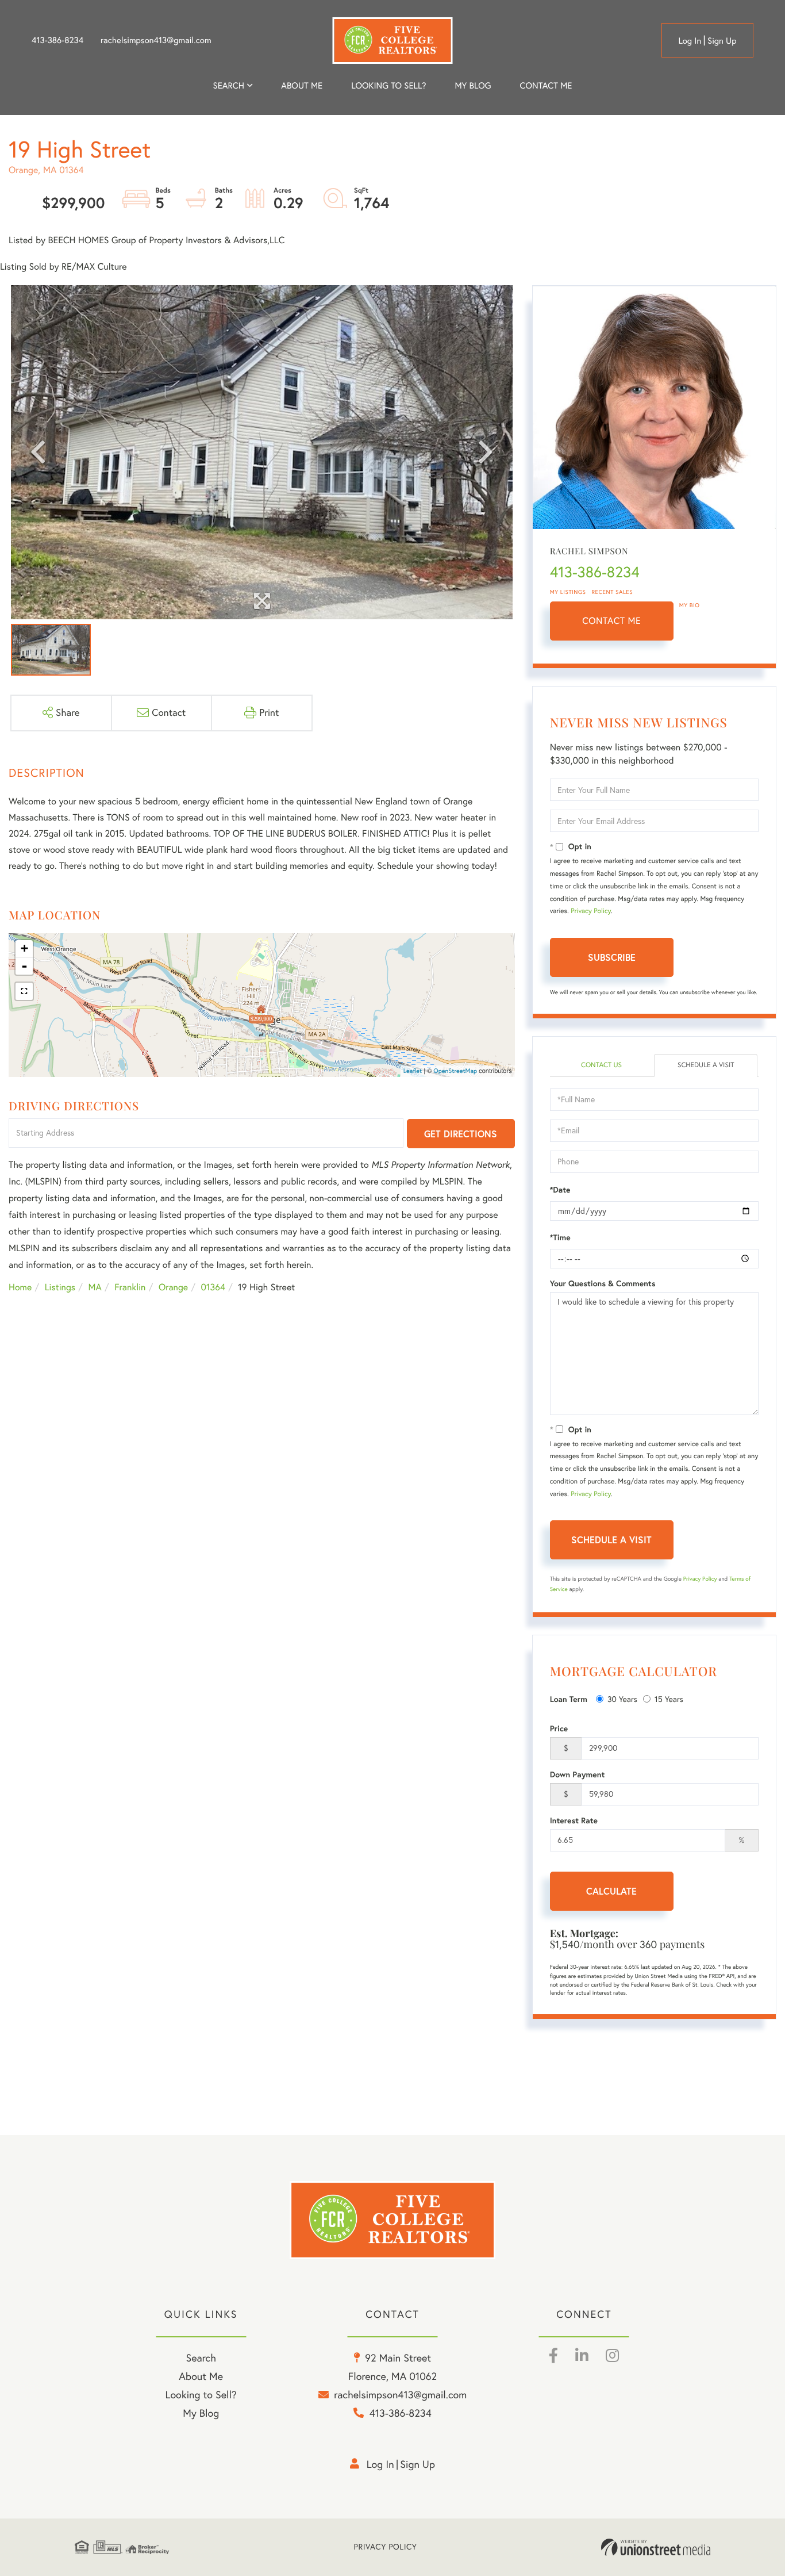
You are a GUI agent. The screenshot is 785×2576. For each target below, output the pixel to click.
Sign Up (722, 41)
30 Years (622, 1699)
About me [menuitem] (302, 85)
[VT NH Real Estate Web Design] (656, 2547)
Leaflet (413, 1071)
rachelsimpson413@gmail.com (156, 40)
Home (20, 1287)
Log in (690, 41)
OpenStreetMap (455, 1071)
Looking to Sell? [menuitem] (388, 85)
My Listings (568, 592)
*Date (560, 1190)
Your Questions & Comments (603, 1283)
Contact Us (601, 1065)
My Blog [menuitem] (473, 85)
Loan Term (569, 1699)
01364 (213, 1287)
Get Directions (461, 1134)
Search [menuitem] (229, 85)
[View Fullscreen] (24, 991)
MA (95, 1287)
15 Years (669, 1699)
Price (559, 1728)
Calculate (611, 1891)
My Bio (690, 605)
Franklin (130, 1287)
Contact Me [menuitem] (546, 85)
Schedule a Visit (706, 1065)
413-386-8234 (57, 40)
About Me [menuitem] (201, 2376)
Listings (60, 1287)
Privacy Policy (591, 911)
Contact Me (611, 621)
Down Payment (578, 1774)
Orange (173, 1287)
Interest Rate (574, 1820)
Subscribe (612, 957)
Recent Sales (613, 592)
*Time (560, 1237)
